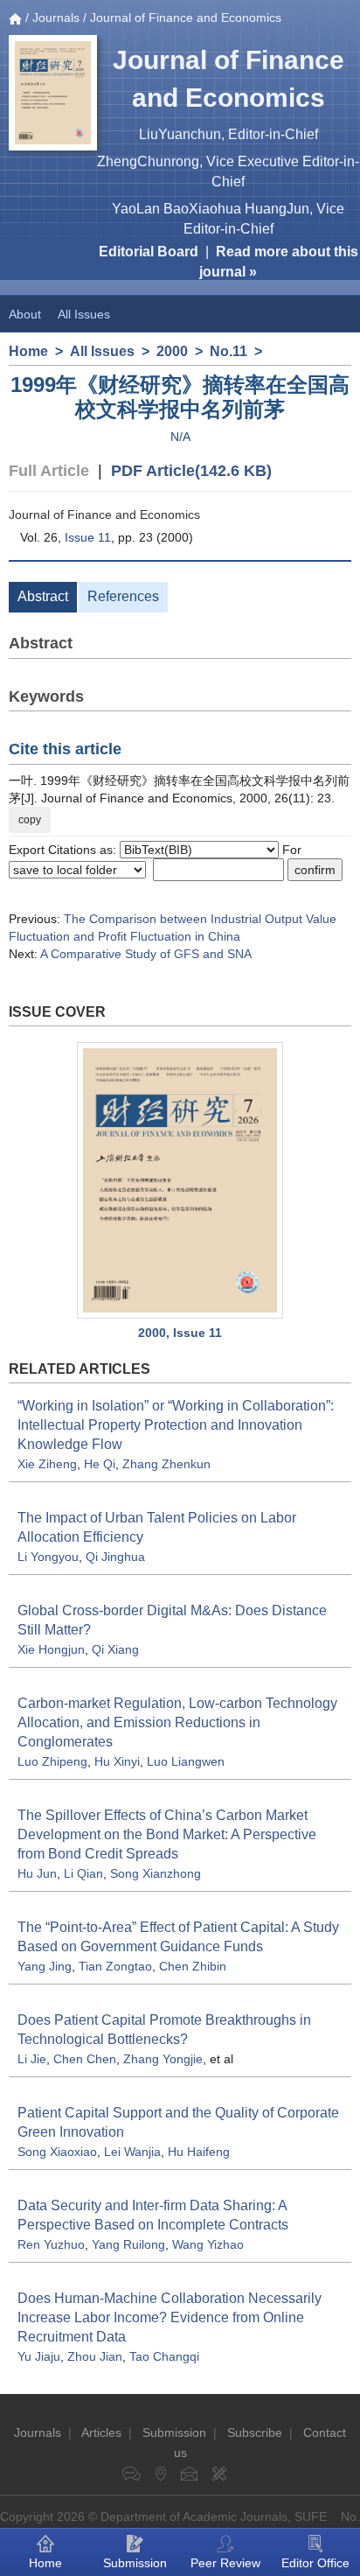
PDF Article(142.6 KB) (191, 471)
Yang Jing (45, 1966)
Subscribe (255, 2432)
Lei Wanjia (132, 2152)
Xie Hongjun (51, 1649)
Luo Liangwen (186, 1761)
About (25, 314)
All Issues (84, 314)
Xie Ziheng (47, 1464)
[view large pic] (180, 1180)
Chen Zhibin (193, 1966)
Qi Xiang (115, 1649)
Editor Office (315, 2563)
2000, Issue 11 (180, 1333)
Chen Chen (85, 2059)
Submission (174, 2432)
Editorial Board (149, 252)
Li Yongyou (48, 1557)
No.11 (228, 351)
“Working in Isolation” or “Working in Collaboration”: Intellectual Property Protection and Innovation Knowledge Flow (176, 1425)
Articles (101, 2432)
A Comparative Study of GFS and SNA (146, 954)
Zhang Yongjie (163, 2059)
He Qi (100, 1464)
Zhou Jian (95, 2356)
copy (30, 820)
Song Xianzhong (156, 1873)
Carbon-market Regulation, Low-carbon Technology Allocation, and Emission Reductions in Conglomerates (177, 1722)
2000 (172, 351)
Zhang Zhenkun (166, 1464)
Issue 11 (88, 537)
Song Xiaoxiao (57, 2152)
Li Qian (83, 1873)
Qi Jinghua (115, 1557)
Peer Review (225, 2563)
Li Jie (32, 2059)
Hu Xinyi (117, 1761)
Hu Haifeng (199, 2152)
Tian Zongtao (115, 1966)
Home (28, 351)
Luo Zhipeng (52, 1761)
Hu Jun (37, 1873)
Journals (56, 17)
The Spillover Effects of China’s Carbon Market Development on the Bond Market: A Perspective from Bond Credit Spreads (167, 1834)
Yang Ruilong (128, 2244)
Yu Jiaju (39, 2356)
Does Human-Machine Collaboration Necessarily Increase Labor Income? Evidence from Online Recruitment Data (170, 2317)
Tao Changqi (164, 2356)
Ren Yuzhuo (51, 2244)
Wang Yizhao (208, 2244)
